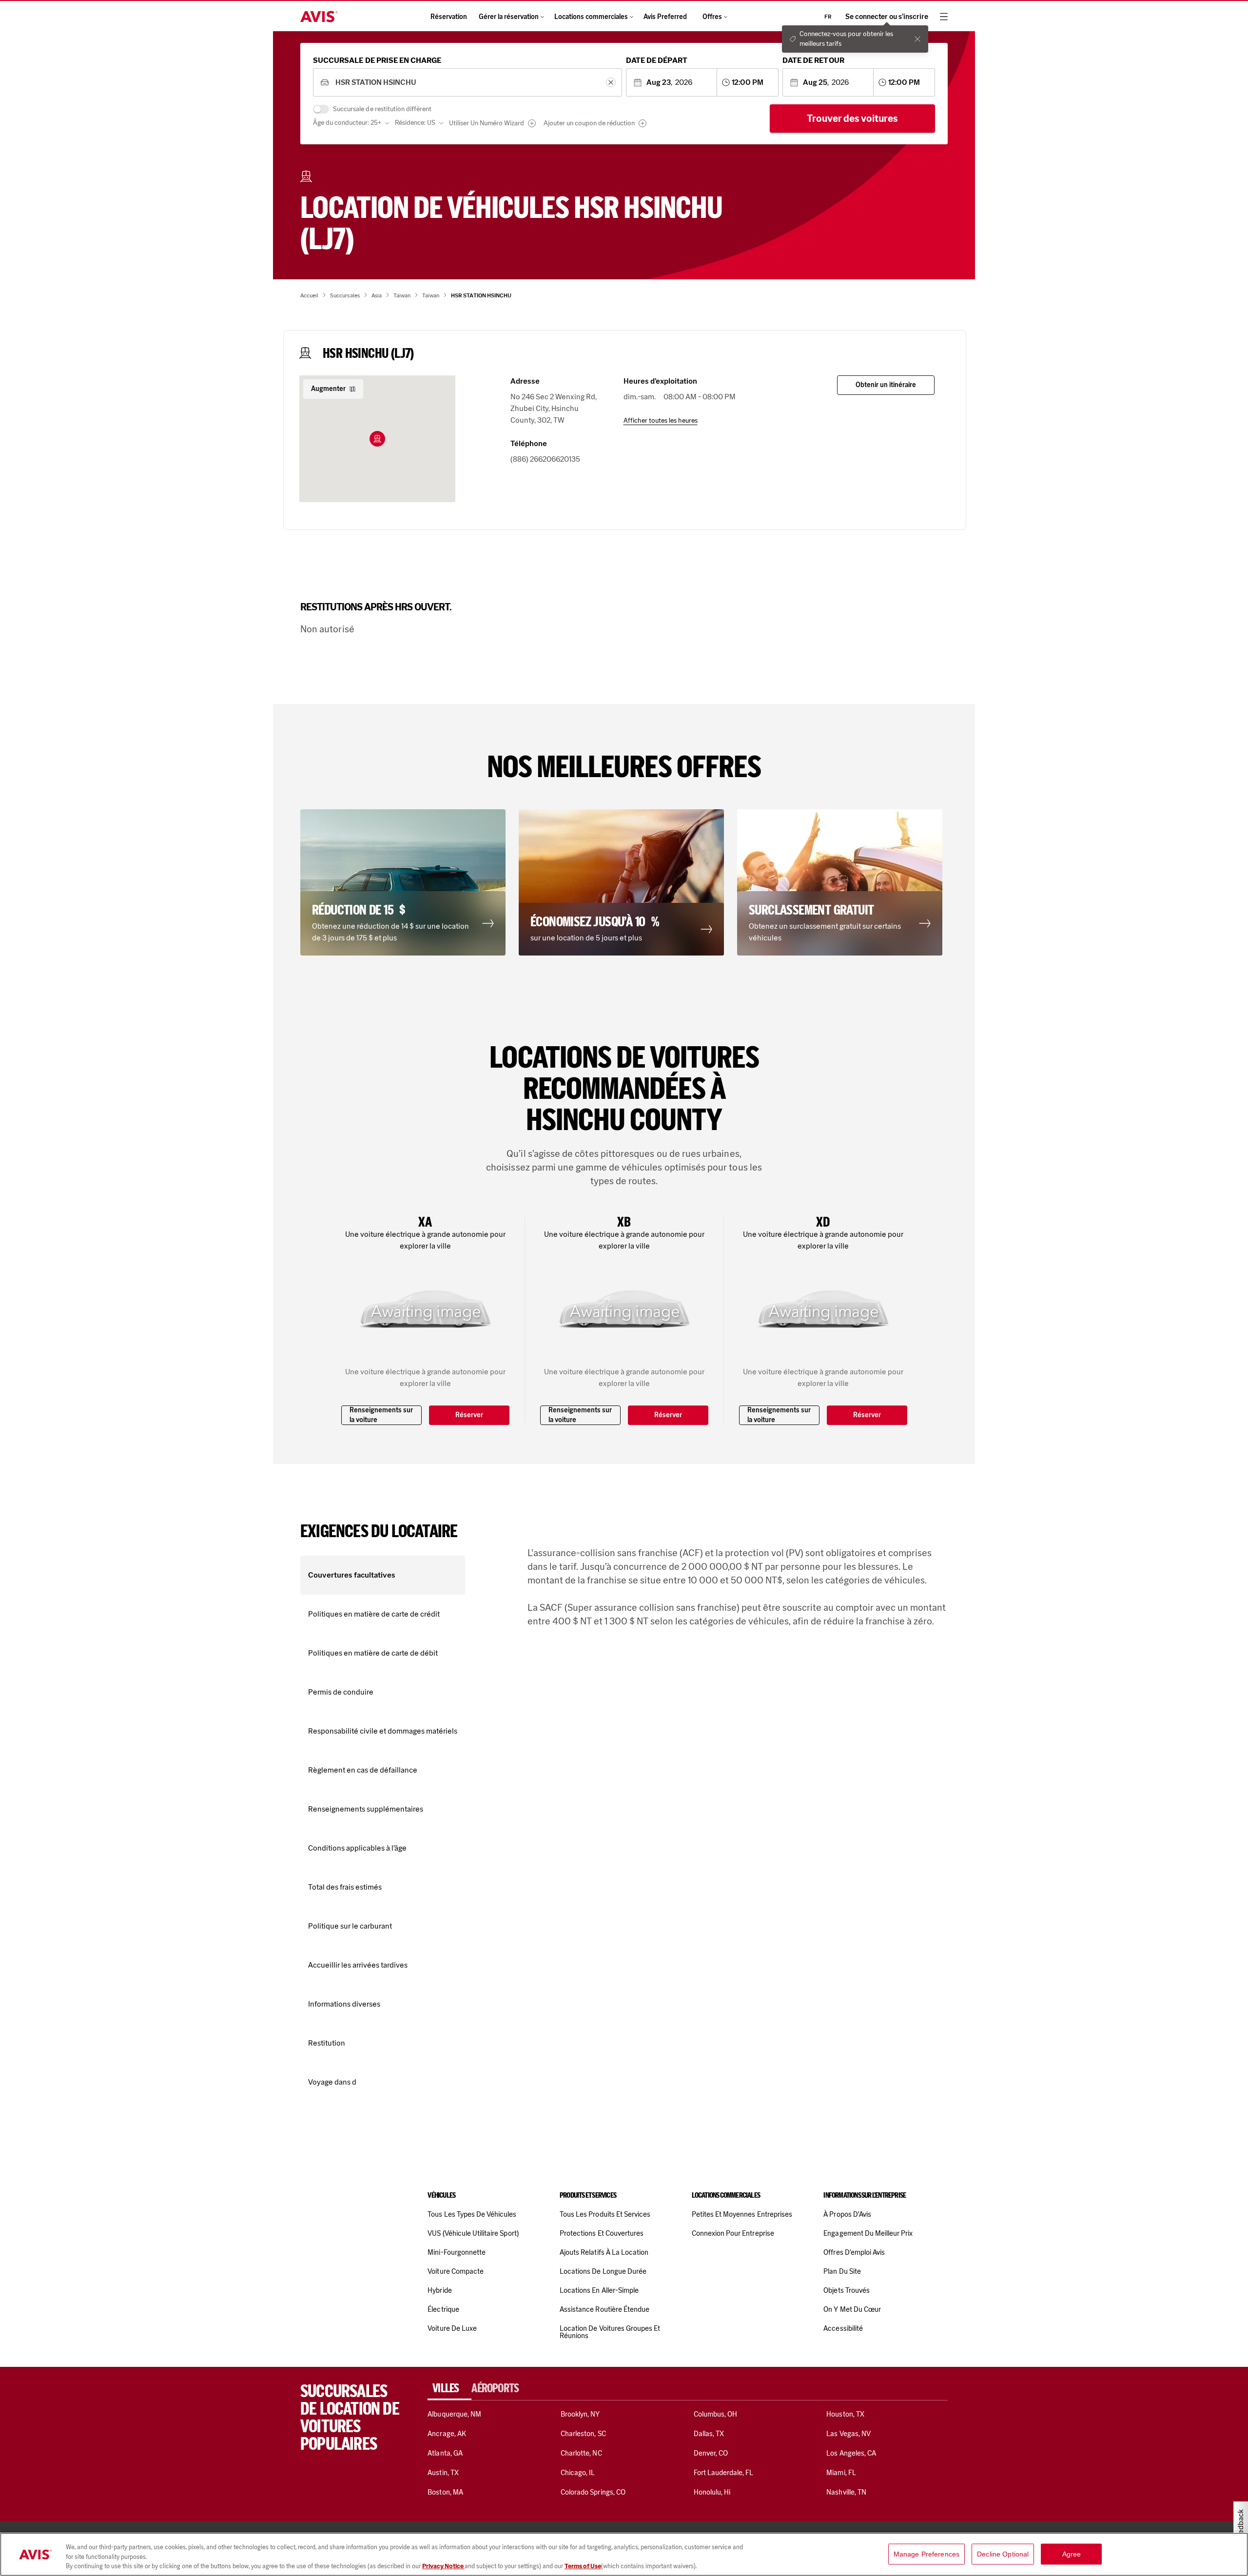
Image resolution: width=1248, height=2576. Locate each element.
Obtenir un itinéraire (886, 385)
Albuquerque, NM (454, 2414)
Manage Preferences (927, 2554)
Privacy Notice (443, 2566)
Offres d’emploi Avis (854, 2252)
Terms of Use (583, 2566)
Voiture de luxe (452, 2328)
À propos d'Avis (847, 2214)
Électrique (443, 2309)
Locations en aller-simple (599, 2290)
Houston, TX (845, 2414)
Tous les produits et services (605, 2214)
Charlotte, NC (581, 2453)
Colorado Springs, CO (593, 2492)
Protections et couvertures (602, 2233)
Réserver (469, 1415)
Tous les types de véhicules (472, 2214)
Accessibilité (843, 2328)
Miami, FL (841, 2473)
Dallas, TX (709, 2434)
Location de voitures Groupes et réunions (610, 2332)
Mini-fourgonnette (457, 2252)
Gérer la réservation (509, 17)
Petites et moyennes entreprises (742, 2214)
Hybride (439, 2290)
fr (828, 17)
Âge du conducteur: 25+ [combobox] (347, 123)
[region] (624, 2554)
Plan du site (842, 2271)
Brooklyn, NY (580, 2414)
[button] (377, 439)
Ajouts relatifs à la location (604, 2252)
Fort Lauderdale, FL (724, 2473)
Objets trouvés (847, 2290)
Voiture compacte (456, 2271)
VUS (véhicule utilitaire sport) (473, 2233)
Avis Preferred (665, 17)
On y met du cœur (852, 2309)
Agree (1072, 2554)
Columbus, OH (716, 2414)
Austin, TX (443, 2473)
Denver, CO (711, 2453)
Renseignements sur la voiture (381, 1415)
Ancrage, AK (447, 2434)
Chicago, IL (578, 2473)
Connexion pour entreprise (733, 2233)
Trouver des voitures (852, 118)
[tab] (449, 2388)
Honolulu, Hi (712, 2492)
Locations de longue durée (603, 2271)
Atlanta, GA (445, 2453)
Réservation (449, 17)
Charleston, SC (583, 2434)
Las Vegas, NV (848, 2434)
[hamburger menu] (944, 17)
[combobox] (467, 83)
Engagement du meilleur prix (868, 2233)
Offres (712, 17)
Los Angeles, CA (851, 2453)
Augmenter (328, 389)
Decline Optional (1003, 2554)
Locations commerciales (591, 17)
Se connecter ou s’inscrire (887, 17)
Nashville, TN (846, 2492)
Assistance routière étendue (604, 2309)
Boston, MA (445, 2492)
